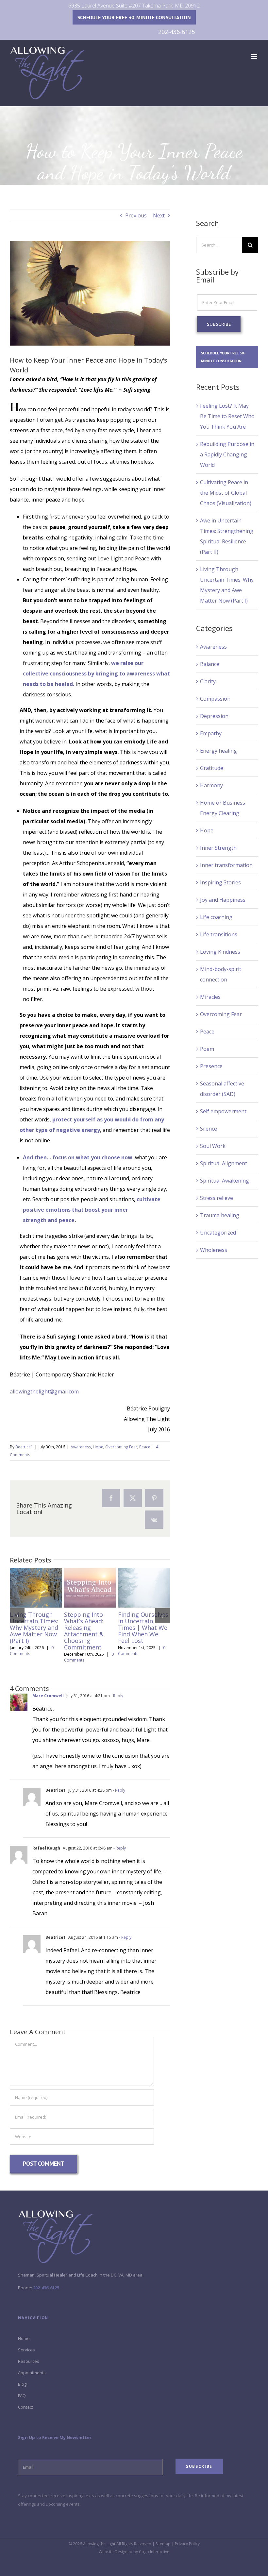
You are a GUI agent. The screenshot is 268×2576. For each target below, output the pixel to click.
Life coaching (216, 917)
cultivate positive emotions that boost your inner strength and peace (92, 1210)
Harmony (211, 785)
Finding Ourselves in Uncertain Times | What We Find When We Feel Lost (142, 1578)
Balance (210, 664)
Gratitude (212, 768)
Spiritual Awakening (225, 1181)
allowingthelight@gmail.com (44, 1391)
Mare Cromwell (48, 1696)
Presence (211, 1066)
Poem (207, 1049)
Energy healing (218, 751)
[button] (17, 1616)
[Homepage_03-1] (55, 2213)
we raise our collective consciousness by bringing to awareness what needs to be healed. (96, 674)
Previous (136, 215)
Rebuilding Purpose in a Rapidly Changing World (227, 454)
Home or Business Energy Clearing (223, 808)
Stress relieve (217, 1198)
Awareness (81, 1447)
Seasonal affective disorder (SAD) (222, 1089)
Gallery (36, 1597)
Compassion (215, 699)
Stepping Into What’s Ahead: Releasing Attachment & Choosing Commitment (88, 1578)
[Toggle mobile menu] (255, 56)
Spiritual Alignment (224, 1163)
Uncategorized (218, 1233)
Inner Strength (218, 848)
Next (159, 215)
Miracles (210, 997)
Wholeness (214, 1250)
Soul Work (213, 1146)
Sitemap (163, 2544)
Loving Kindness (220, 952)
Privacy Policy (187, 2544)
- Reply (117, 1696)
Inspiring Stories (220, 882)
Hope (98, 1447)
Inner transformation (226, 865)
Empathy (211, 733)
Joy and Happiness (223, 900)
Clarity (208, 681)
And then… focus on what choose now (78, 1157)
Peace (145, 1447)
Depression (214, 716)
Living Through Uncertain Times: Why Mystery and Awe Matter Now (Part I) (34, 1578)
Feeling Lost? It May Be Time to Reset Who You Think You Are (227, 416)
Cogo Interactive (154, 2552)
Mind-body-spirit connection (221, 974)
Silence (209, 1129)
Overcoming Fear (121, 1447)
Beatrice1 (24, 1447)
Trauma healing (220, 1215)
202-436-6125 (176, 32)
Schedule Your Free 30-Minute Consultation (134, 17)
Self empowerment (223, 1111)
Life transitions (219, 934)
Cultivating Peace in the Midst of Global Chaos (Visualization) (226, 493)
